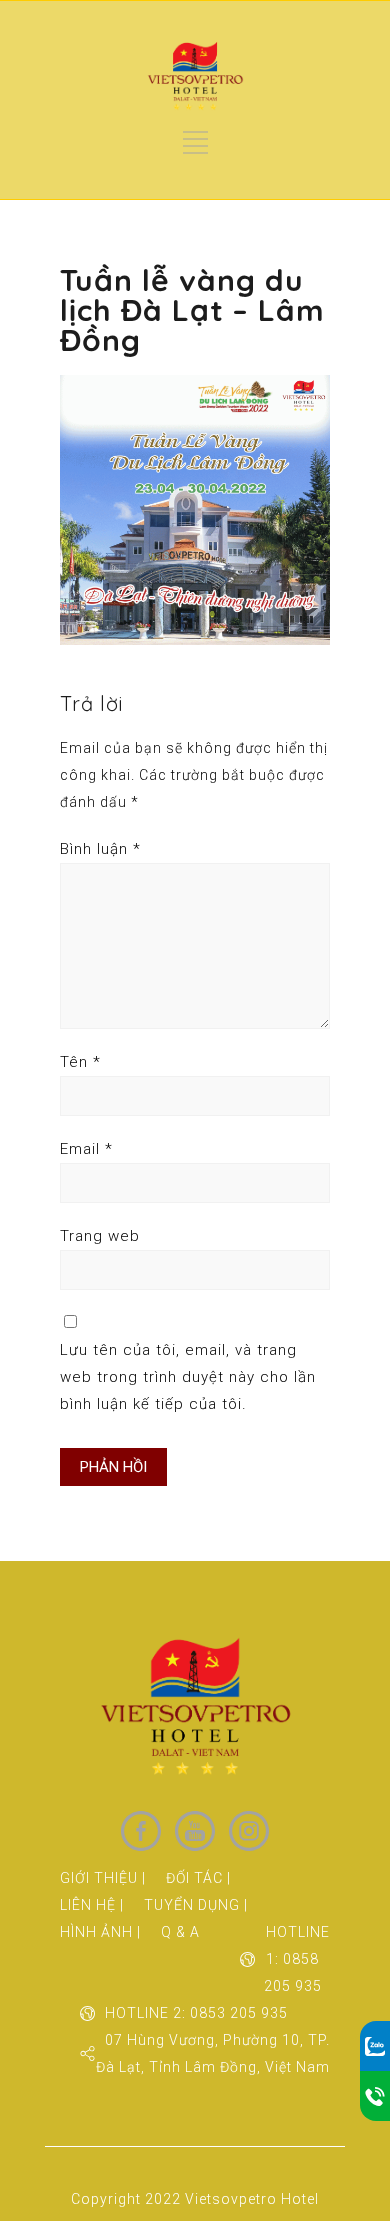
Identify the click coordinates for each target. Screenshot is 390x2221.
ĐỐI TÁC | (198, 1878)
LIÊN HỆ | (92, 1905)
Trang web (100, 1236)
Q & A (180, 1932)
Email (86, 1149)
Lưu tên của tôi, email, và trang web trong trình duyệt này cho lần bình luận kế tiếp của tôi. (188, 1377)
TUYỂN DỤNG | (196, 1905)
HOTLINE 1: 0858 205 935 (297, 1959)
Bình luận (100, 849)
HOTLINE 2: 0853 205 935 (196, 2013)
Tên (80, 1062)
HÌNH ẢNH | (100, 1932)
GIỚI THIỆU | (103, 1878)
